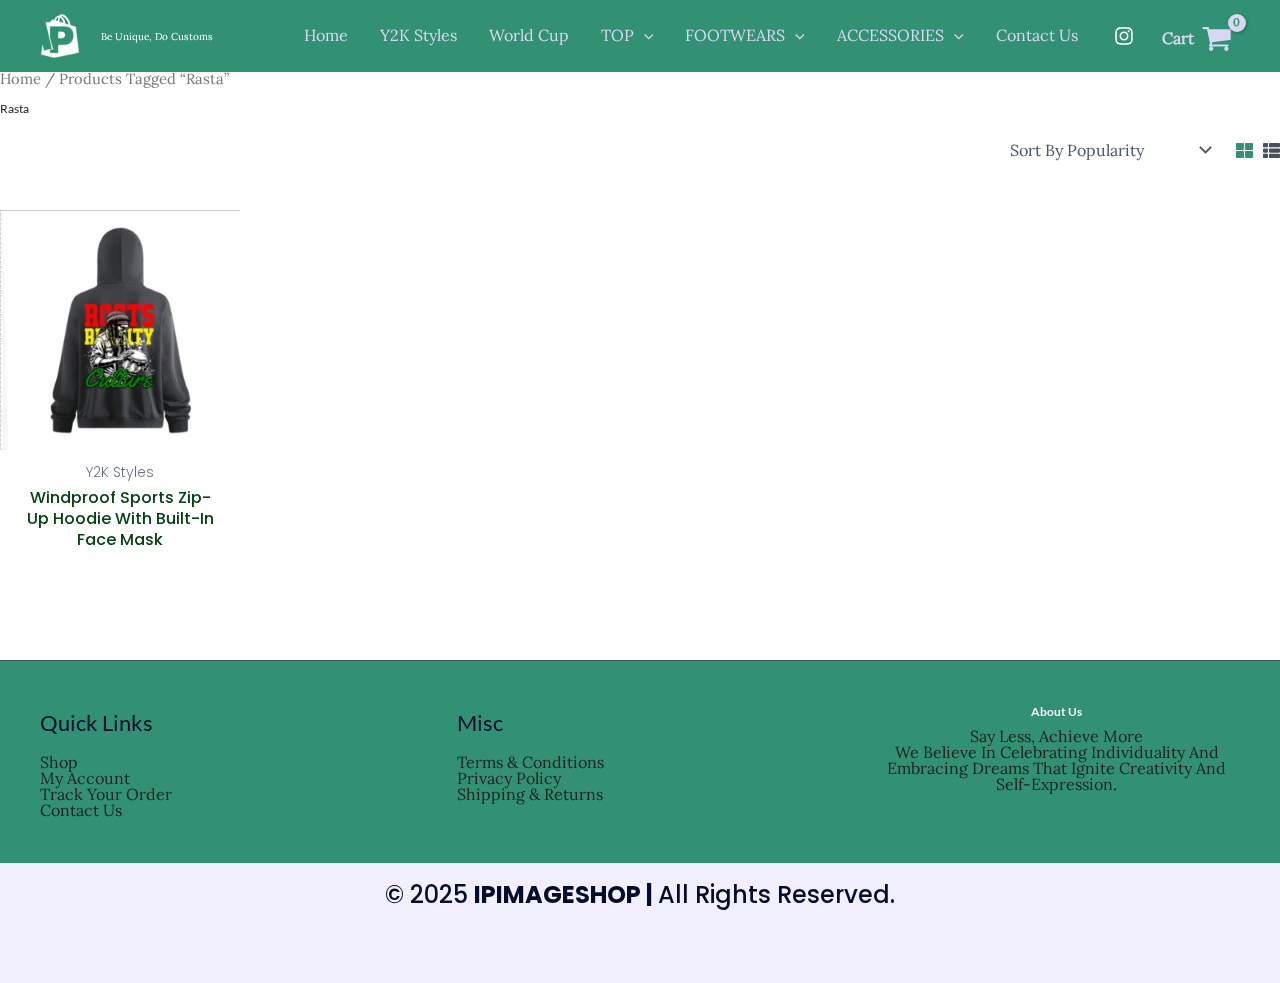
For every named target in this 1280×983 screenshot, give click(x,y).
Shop (59, 762)
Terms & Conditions (530, 762)
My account (85, 778)
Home (20, 78)
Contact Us (81, 810)
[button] (644, 36)
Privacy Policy (509, 778)
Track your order (106, 794)
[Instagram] (1124, 36)
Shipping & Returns (530, 794)
